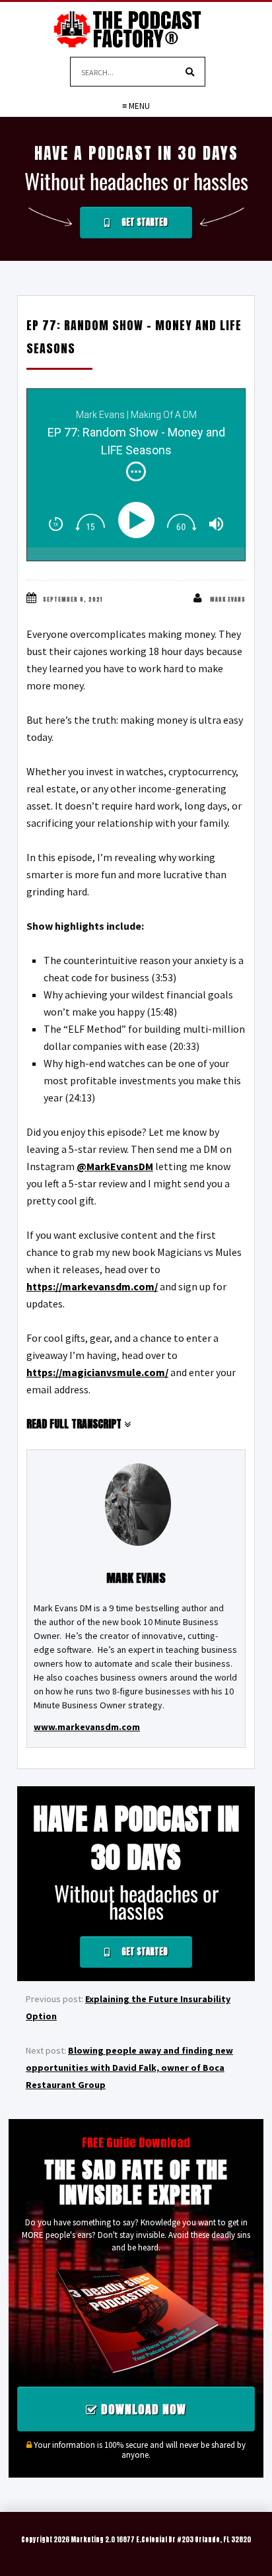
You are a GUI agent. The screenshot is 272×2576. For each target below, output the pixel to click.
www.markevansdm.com (87, 1727)
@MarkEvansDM (115, 1166)
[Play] (139, 520)
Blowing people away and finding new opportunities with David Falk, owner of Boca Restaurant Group (129, 2068)
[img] (136, 471)
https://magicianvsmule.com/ (97, 1372)
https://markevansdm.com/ (92, 1286)
